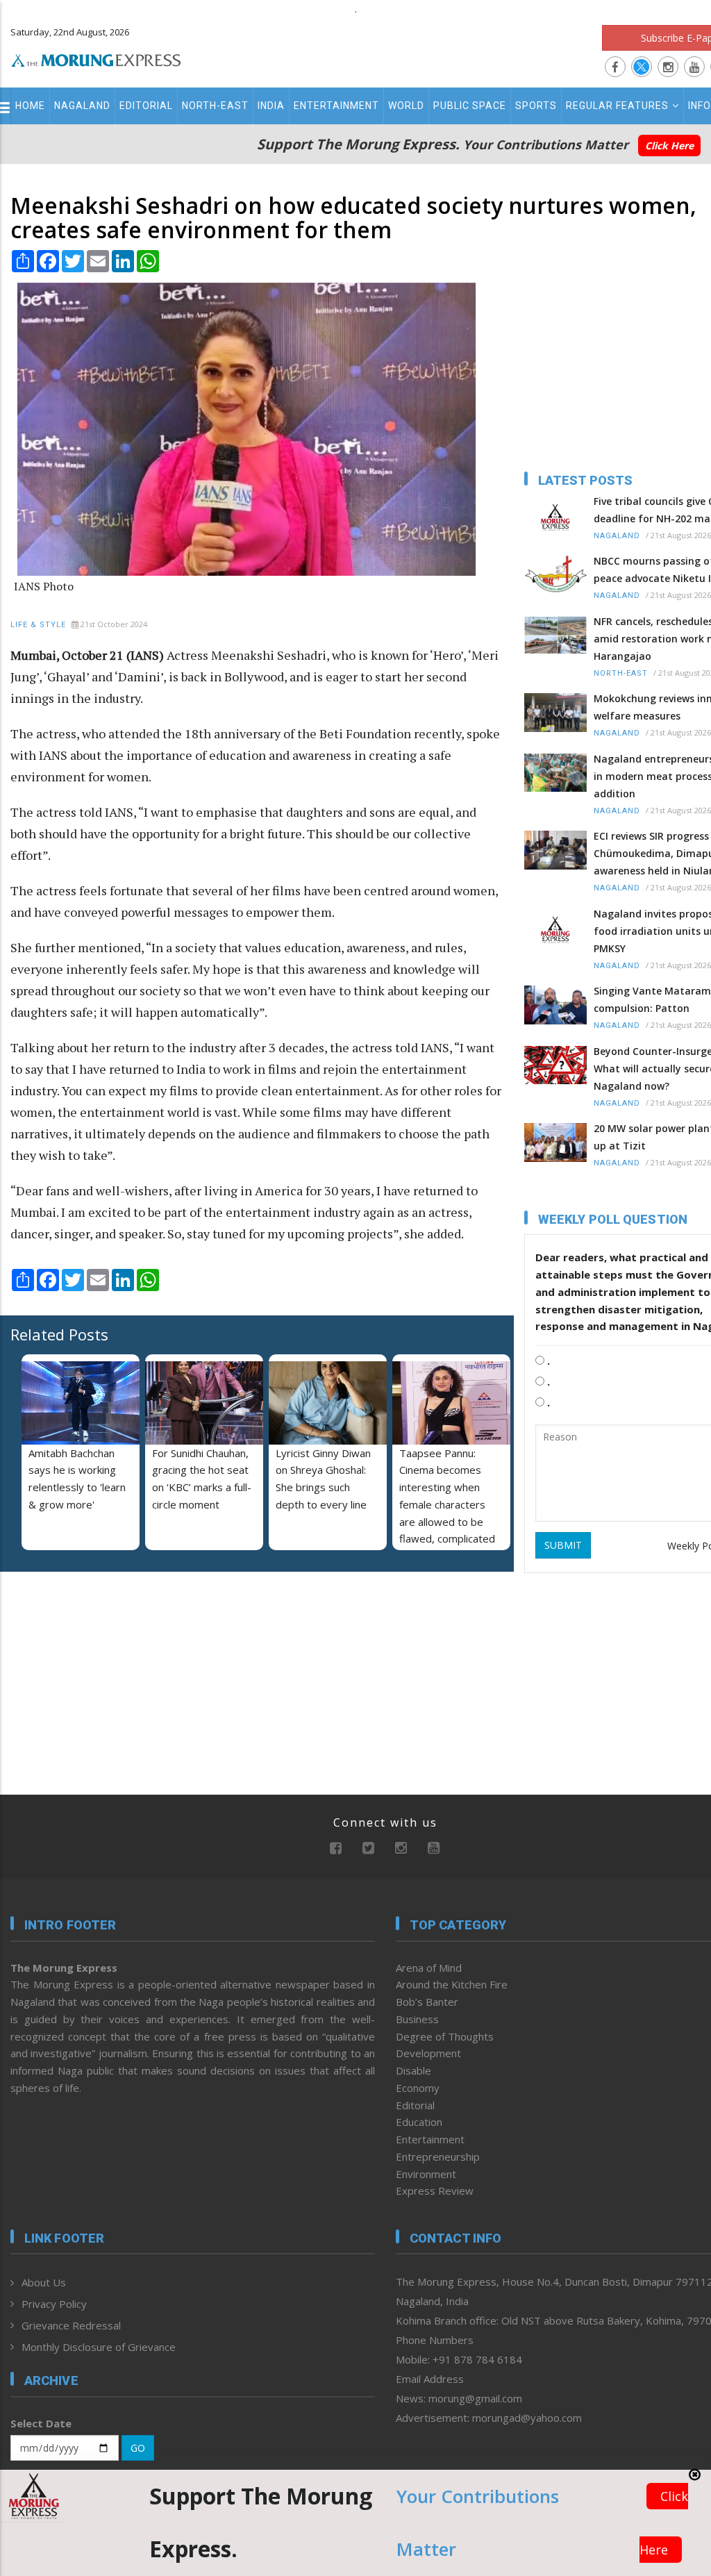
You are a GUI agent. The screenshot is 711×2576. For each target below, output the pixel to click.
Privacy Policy (54, 2304)
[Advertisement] (97, 1672)
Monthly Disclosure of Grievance (99, 2347)
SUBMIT (563, 1545)
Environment (426, 2174)
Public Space (470, 106)
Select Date (41, 2423)
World (406, 106)
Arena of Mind (429, 1968)
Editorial (146, 106)
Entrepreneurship (438, 2157)
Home (30, 106)
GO (138, 2448)
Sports (536, 106)
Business (417, 2019)
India (271, 106)
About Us (44, 2282)
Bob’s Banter (427, 2002)
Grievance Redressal (71, 2325)
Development (428, 2053)
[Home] (96, 58)
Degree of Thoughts (445, 2036)
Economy (418, 2088)
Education (419, 2122)
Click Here (669, 146)
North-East (215, 106)
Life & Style (38, 625)
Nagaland (82, 106)
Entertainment (336, 106)
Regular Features (617, 106)
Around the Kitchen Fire (452, 1984)
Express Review (435, 2191)
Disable (413, 2070)
